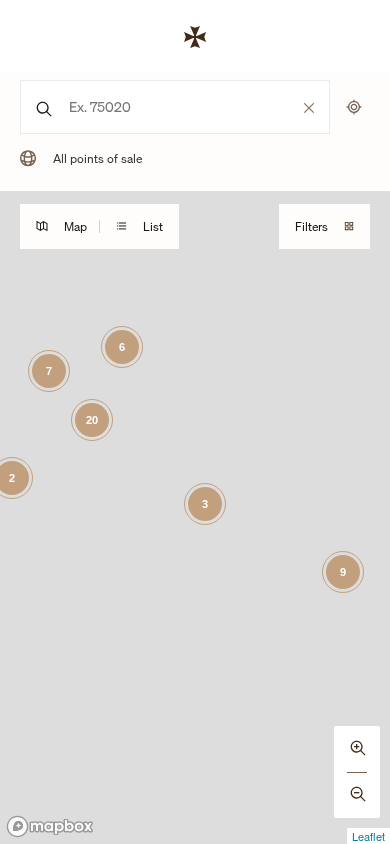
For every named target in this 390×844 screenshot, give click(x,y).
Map (75, 226)
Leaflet (368, 836)
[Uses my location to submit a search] (354, 107)
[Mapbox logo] (50, 826)
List (153, 226)
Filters (311, 226)
